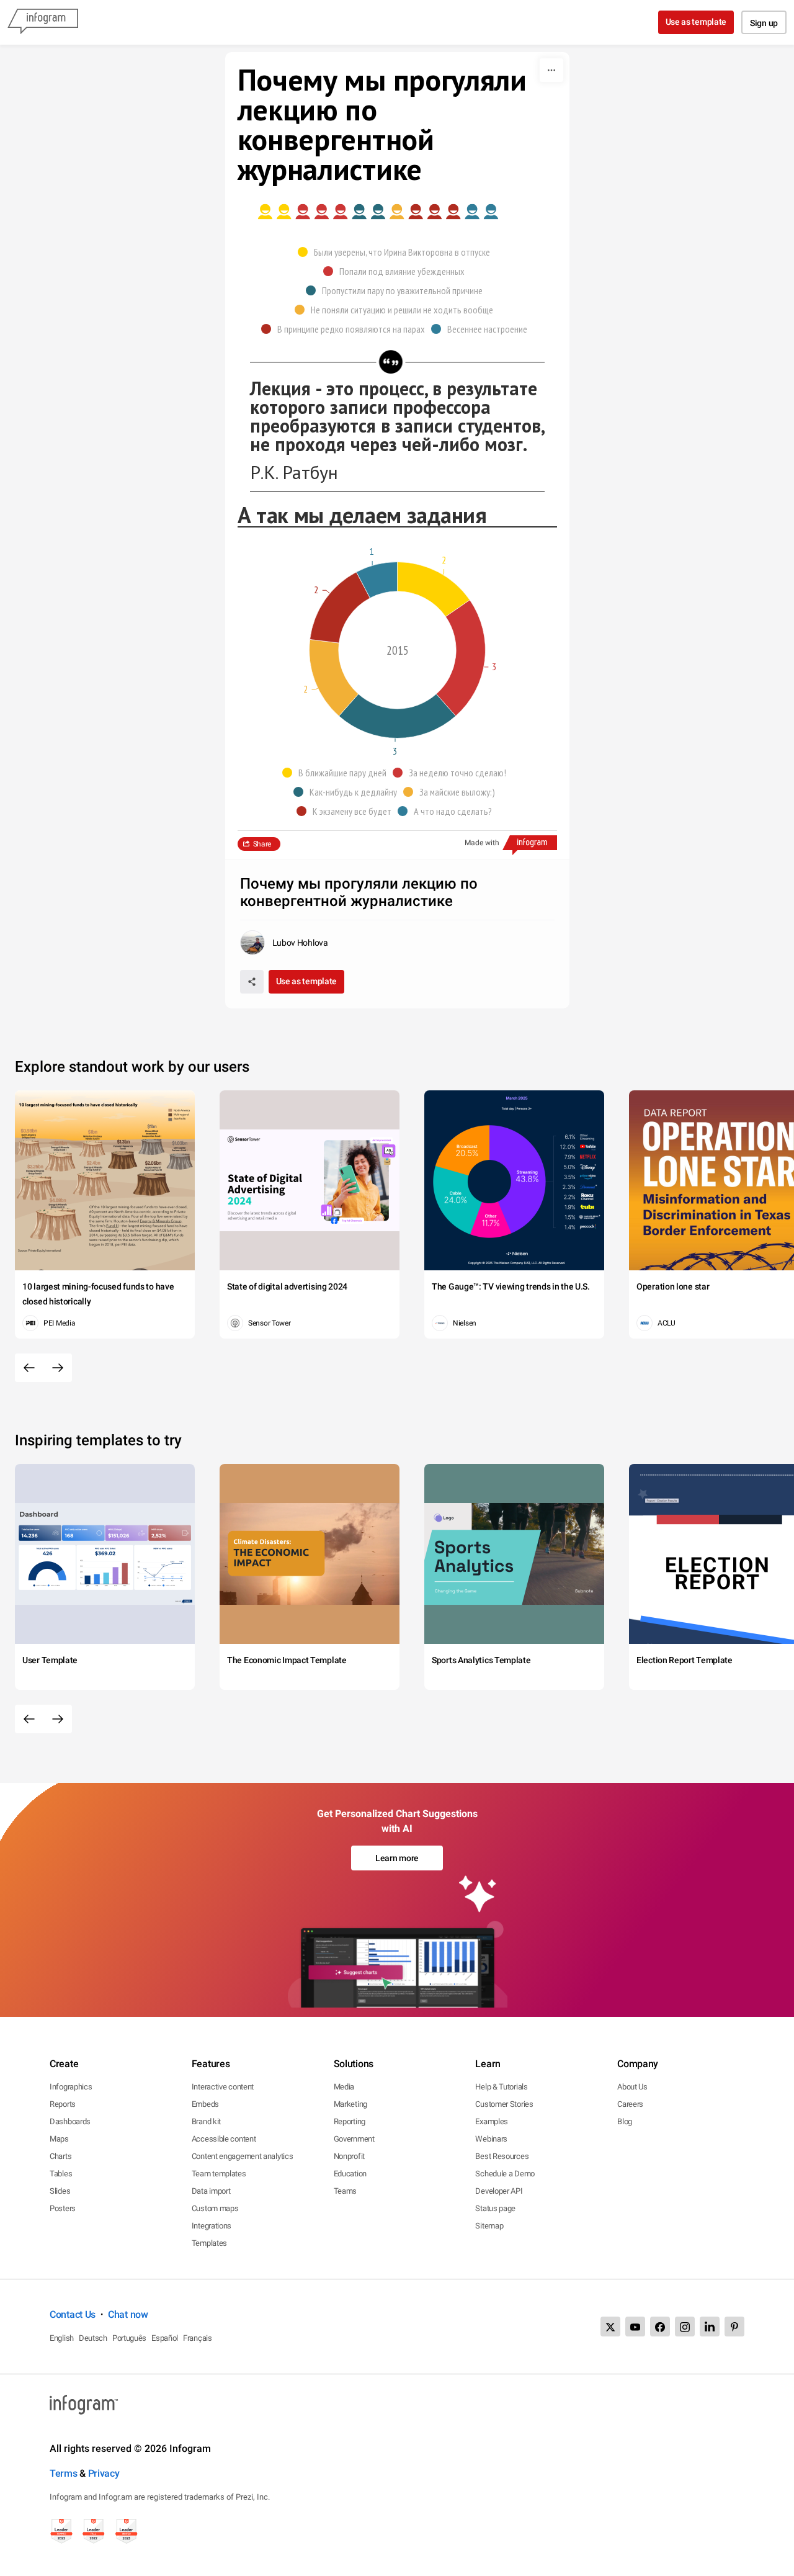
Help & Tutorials (501, 2087)
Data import (211, 2191)
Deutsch (93, 2338)
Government (354, 2139)
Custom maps (215, 2208)
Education (350, 2174)
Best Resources (502, 2156)
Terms (64, 2473)
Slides (60, 2191)
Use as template (696, 22)
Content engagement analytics (243, 2156)
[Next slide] (58, 1368)
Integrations (212, 2226)
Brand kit (206, 2121)
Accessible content (224, 2139)
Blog (625, 2121)
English (62, 2338)
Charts (60, 2156)
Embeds (205, 2104)
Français (198, 2338)
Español (165, 2338)
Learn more (397, 1858)
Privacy (104, 2473)
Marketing (350, 2104)
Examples (492, 2121)
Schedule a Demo (505, 2174)
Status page (495, 2208)
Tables (61, 2174)
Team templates (219, 2174)
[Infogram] (43, 22)
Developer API (499, 2191)
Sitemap (489, 2226)
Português (129, 2338)
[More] (551, 70)
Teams (346, 2191)
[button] (397, 252)
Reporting (350, 2121)
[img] (274, 212)
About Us (632, 2087)
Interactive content (223, 2087)
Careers (630, 2104)
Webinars (491, 2139)
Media (344, 2087)
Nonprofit (349, 2156)
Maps (59, 2139)
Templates (209, 2243)
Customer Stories (504, 2104)
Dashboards (70, 2121)
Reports (63, 2104)
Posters (63, 2208)
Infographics (71, 2087)
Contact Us (73, 2314)
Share (262, 844)
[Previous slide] (29, 1368)
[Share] (252, 982)
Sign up (764, 23)
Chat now (128, 2314)
